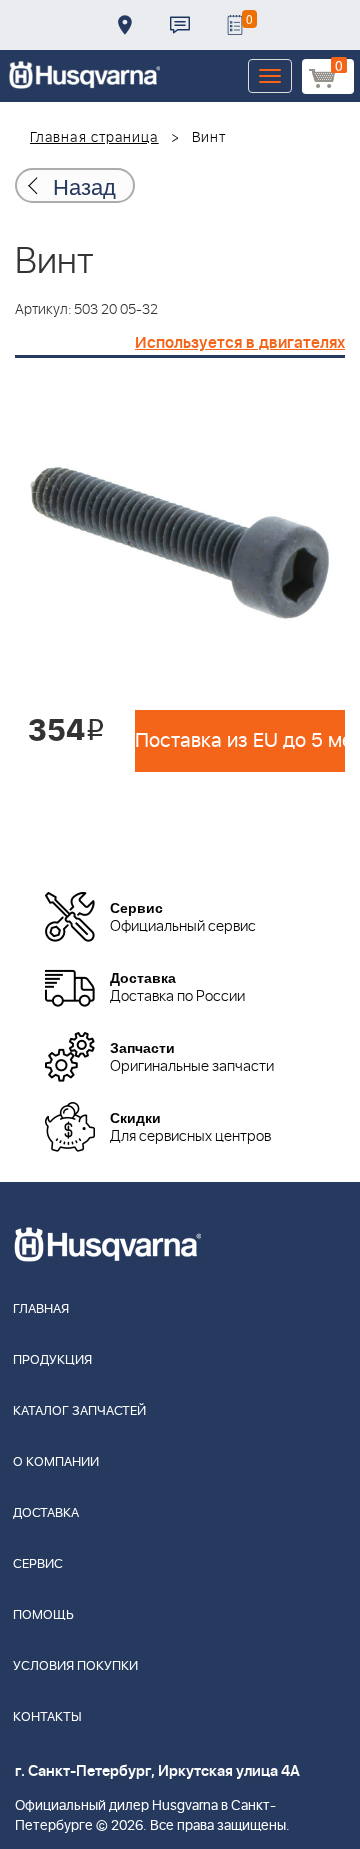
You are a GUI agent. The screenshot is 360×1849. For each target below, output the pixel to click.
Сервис (38, 1564)
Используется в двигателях (240, 343)
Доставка (125, 25)
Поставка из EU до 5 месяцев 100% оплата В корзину (240, 741)
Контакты (180, 25)
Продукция (52, 1360)
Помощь (43, 1615)
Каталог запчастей (79, 1411)
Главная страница (94, 138)
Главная (41, 1309)
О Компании (56, 1462)
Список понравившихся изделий (235, 25)
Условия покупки (75, 1666)
